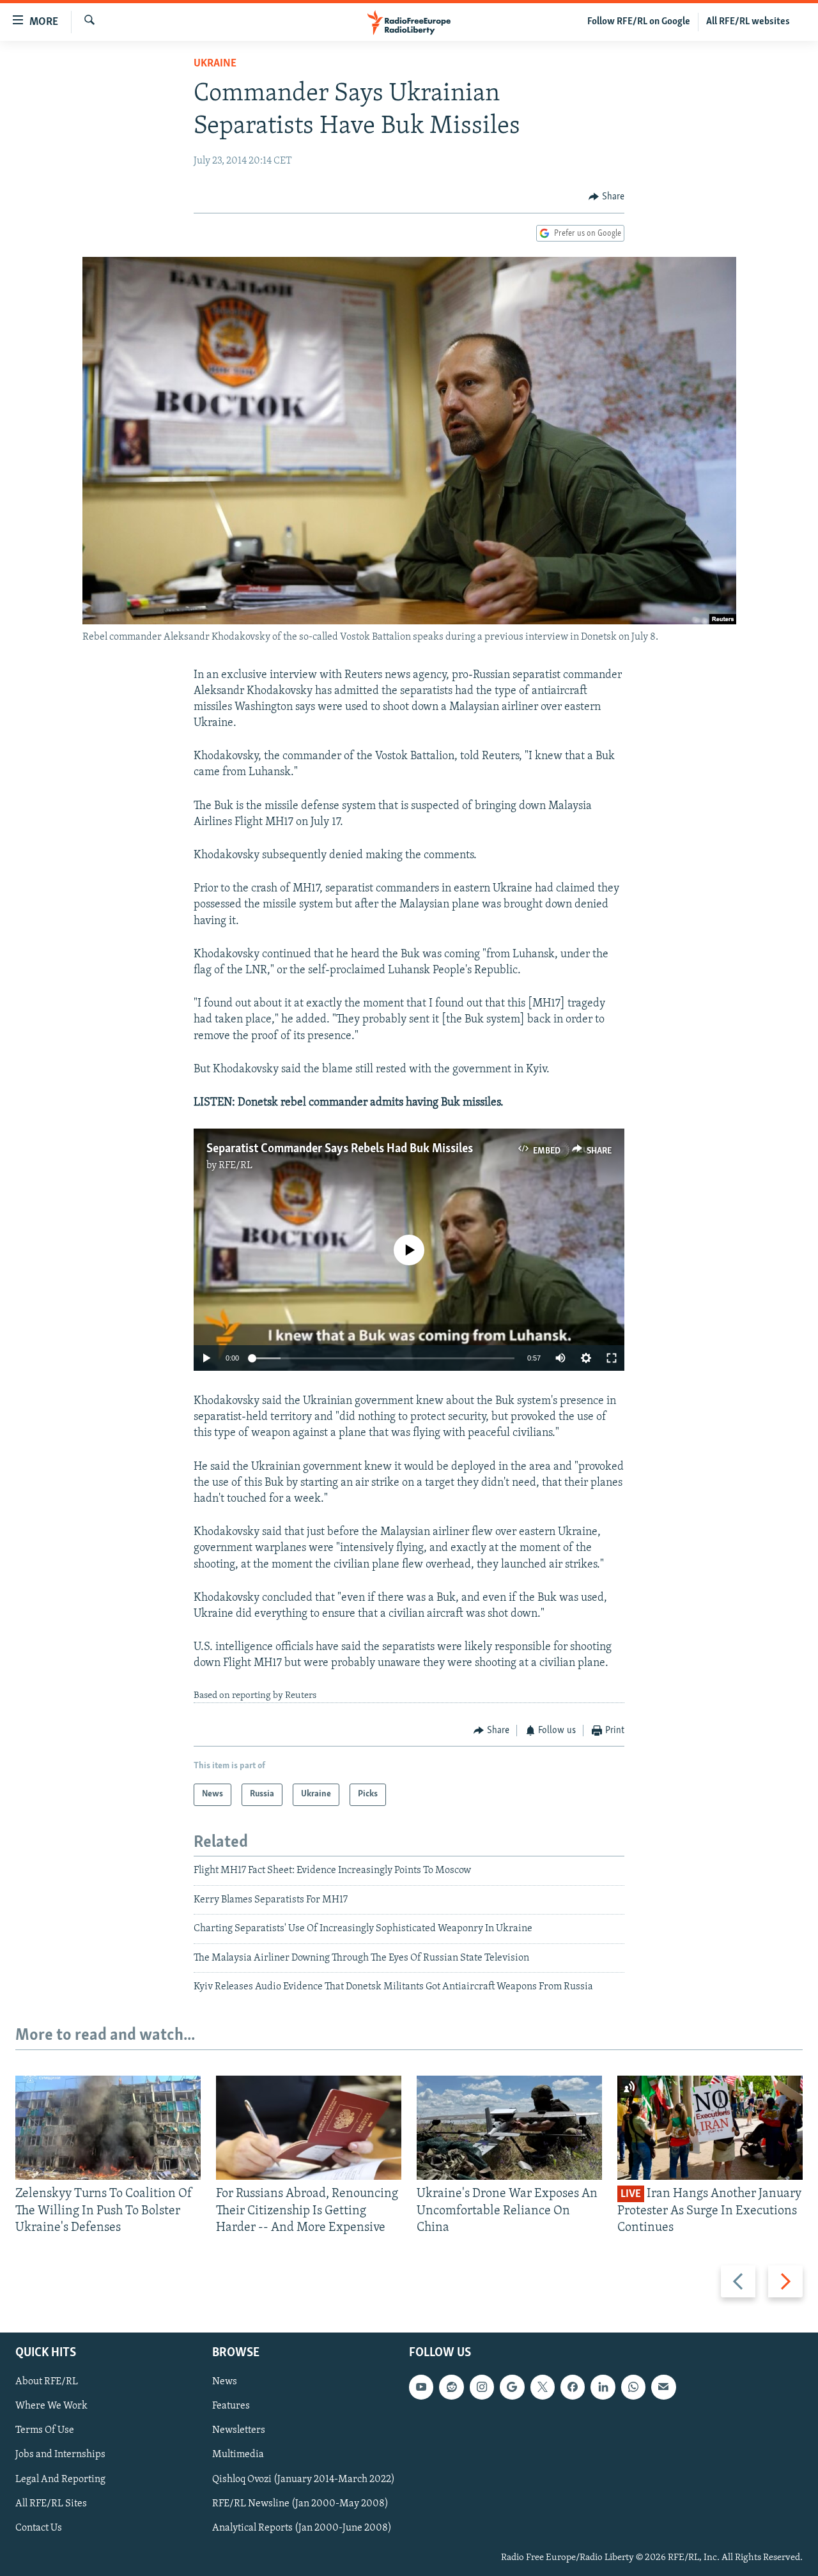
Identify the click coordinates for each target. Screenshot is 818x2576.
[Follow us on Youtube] (421, 2387)
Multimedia (238, 2455)
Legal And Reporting (60, 2480)
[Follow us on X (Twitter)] (543, 2387)
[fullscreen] (612, 1358)
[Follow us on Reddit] (451, 2387)
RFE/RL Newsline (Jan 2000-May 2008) (300, 2504)
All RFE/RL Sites (51, 2504)
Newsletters (239, 2431)
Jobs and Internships (60, 2455)
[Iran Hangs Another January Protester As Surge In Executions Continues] (710, 2128)
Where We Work (51, 2407)
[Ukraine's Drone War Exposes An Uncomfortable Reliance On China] (509, 2128)
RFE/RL (235, 1166)
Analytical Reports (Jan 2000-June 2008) (302, 2528)
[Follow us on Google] (512, 2387)
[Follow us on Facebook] (573, 2387)
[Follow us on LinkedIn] (603, 2387)
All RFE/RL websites (748, 22)
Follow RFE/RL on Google (639, 22)
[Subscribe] (663, 2387)
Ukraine (215, 64)
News (225, 2382)
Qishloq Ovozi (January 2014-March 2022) (304, 2480)
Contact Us (39, 2528)
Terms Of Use (45, 2431)
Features (231, 2407)
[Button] (606, 197)
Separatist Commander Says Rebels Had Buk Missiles (340, 1149)
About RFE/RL (47, 2382)
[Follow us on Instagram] (482, 2387)
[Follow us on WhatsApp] (633, 2387)
